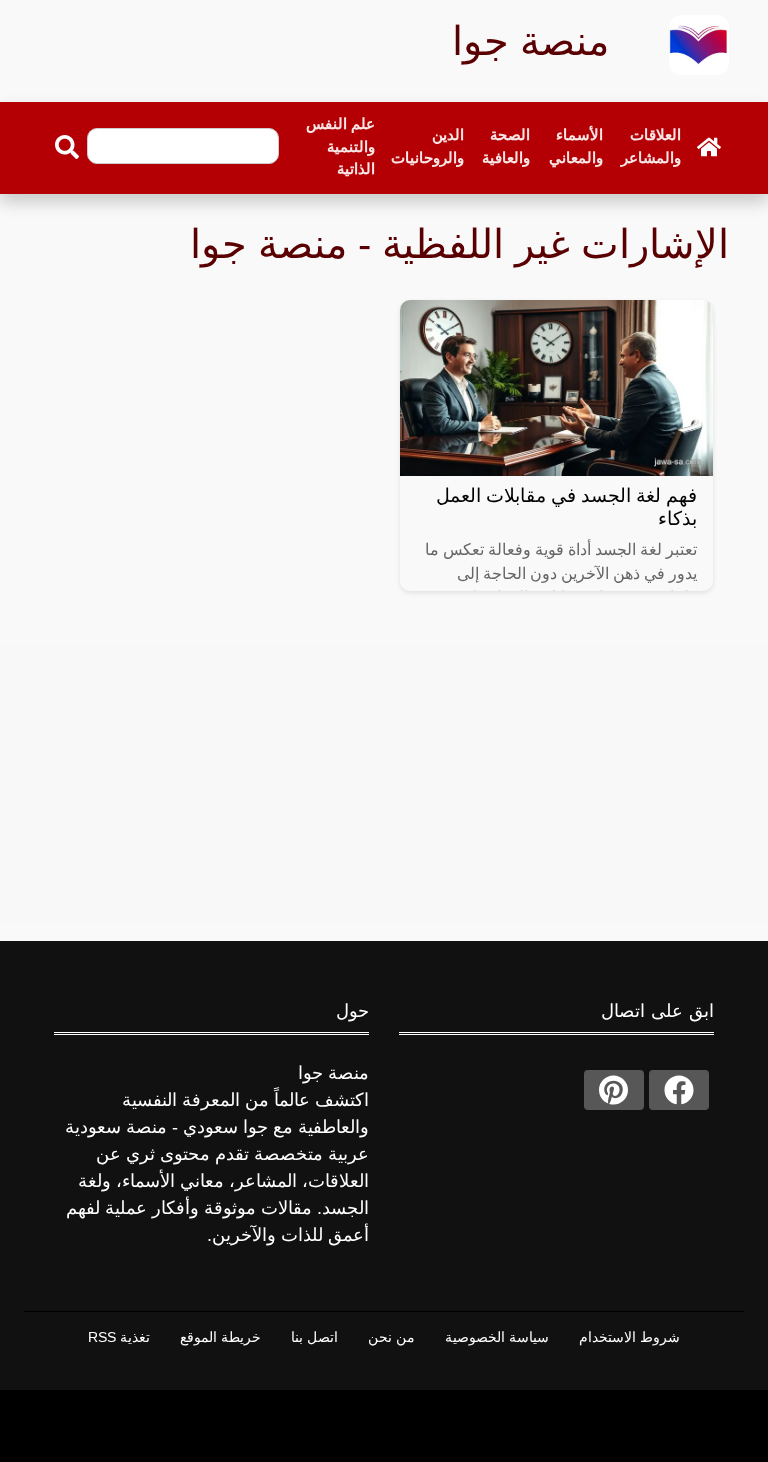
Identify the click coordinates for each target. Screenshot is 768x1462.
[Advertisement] (384, 783)
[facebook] (679, 1090)
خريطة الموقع (220, 1337)
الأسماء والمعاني (576, 146)
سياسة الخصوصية (497, 1337)
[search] (67, 147)
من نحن (391, 1337)
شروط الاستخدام (629, 1337)
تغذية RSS (119, 1337)
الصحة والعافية (506, 146)
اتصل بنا (314, 1337)
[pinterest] (614, 1090)
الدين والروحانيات (427, 146)
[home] (709, 147)
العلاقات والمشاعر (651, 146)
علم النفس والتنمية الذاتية (340, 146)
